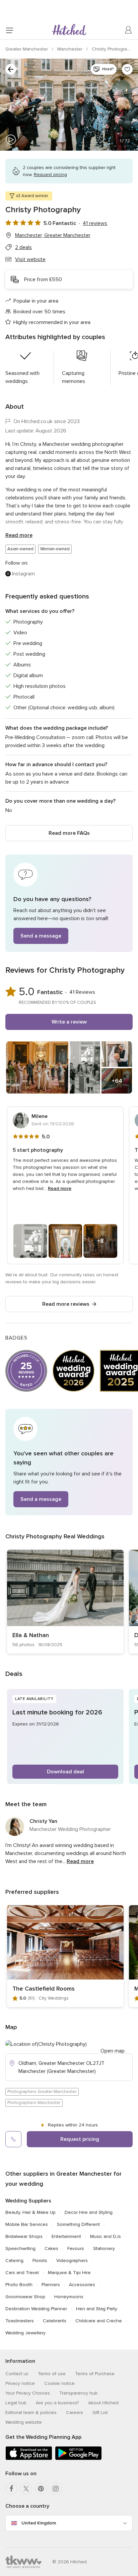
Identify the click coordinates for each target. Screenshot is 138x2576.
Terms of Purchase (95, 2374)
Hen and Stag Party (97, 2309)
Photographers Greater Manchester (42, 2092)
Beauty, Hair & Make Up (30, 2212)
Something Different (78, 2224)
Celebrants (55, 2321)
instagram (23, 574)
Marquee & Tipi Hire (69, 2273)
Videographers (72, 2261)
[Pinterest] (41, 2489)
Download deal (65, 1772)
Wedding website (24, 2422)
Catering (14, 2261)
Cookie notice (59, 2383)
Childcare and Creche (99, 2321)
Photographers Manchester (34, 2103)
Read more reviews (66, 1304)
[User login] (129, 30)
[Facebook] (11, 2489)
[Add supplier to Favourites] (127, 69)
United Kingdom (39, 2523)
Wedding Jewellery (25, 2333)
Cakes (51, 2248)
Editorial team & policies (31, 2412)
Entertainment (66, 2236)
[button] (69, 903)
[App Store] (29, 2459)
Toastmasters (20, 2321)
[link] (65, 1602)
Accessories (82, 2285)
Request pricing (80, 2139)
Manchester (71, 49)
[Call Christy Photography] (13, 2139)
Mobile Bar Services (27, 2224)
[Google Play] (78, 2459)
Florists (40, 2261)
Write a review (69, 1022)
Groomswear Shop (25, 2297)
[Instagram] (56, 2489)
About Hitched (103, 2403)
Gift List (100, 2412)
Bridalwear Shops (24, 2236)
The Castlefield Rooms (44, 1989)
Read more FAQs (69, 833)
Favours (76, 2248)
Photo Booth (19, 2285)
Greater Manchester (27, 49)
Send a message (41, 936)
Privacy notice (20, 2383)
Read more (19, 535)
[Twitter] (26, 2489)
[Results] (11, 69)
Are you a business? (57, 2403)
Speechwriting (20, 2248)
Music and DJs (106, 2236)
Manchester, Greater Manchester (53, 235)
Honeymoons (69, 2297)
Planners (51, 2285)
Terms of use (52, 2374)
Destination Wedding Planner (36, 2309)
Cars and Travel (22, 2273)
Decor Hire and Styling (89, 2212)
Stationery (104, 2248)
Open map (113, 2051)
